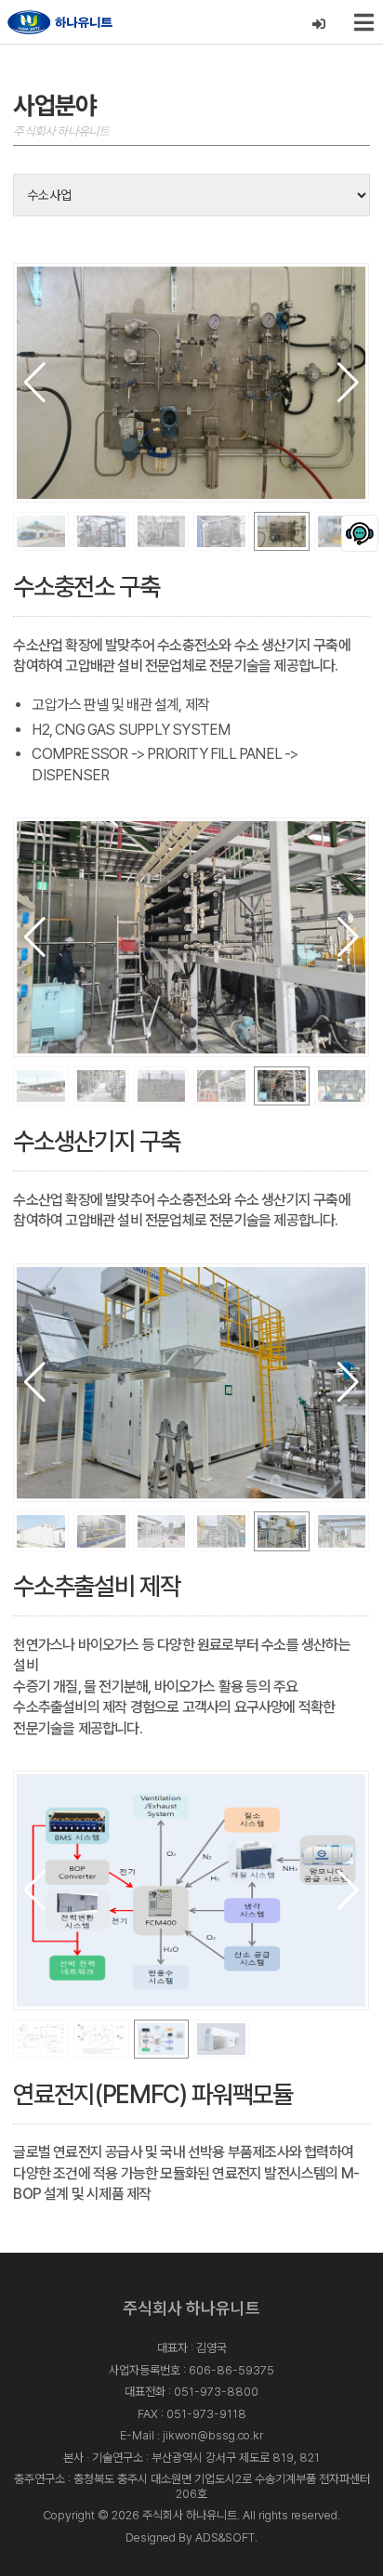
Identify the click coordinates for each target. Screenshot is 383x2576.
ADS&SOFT (225, 2537)
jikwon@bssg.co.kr (213, 2435)
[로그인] (319, 25)
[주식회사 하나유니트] (60, 22)
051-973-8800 (216, 2392)
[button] (348, 383)
